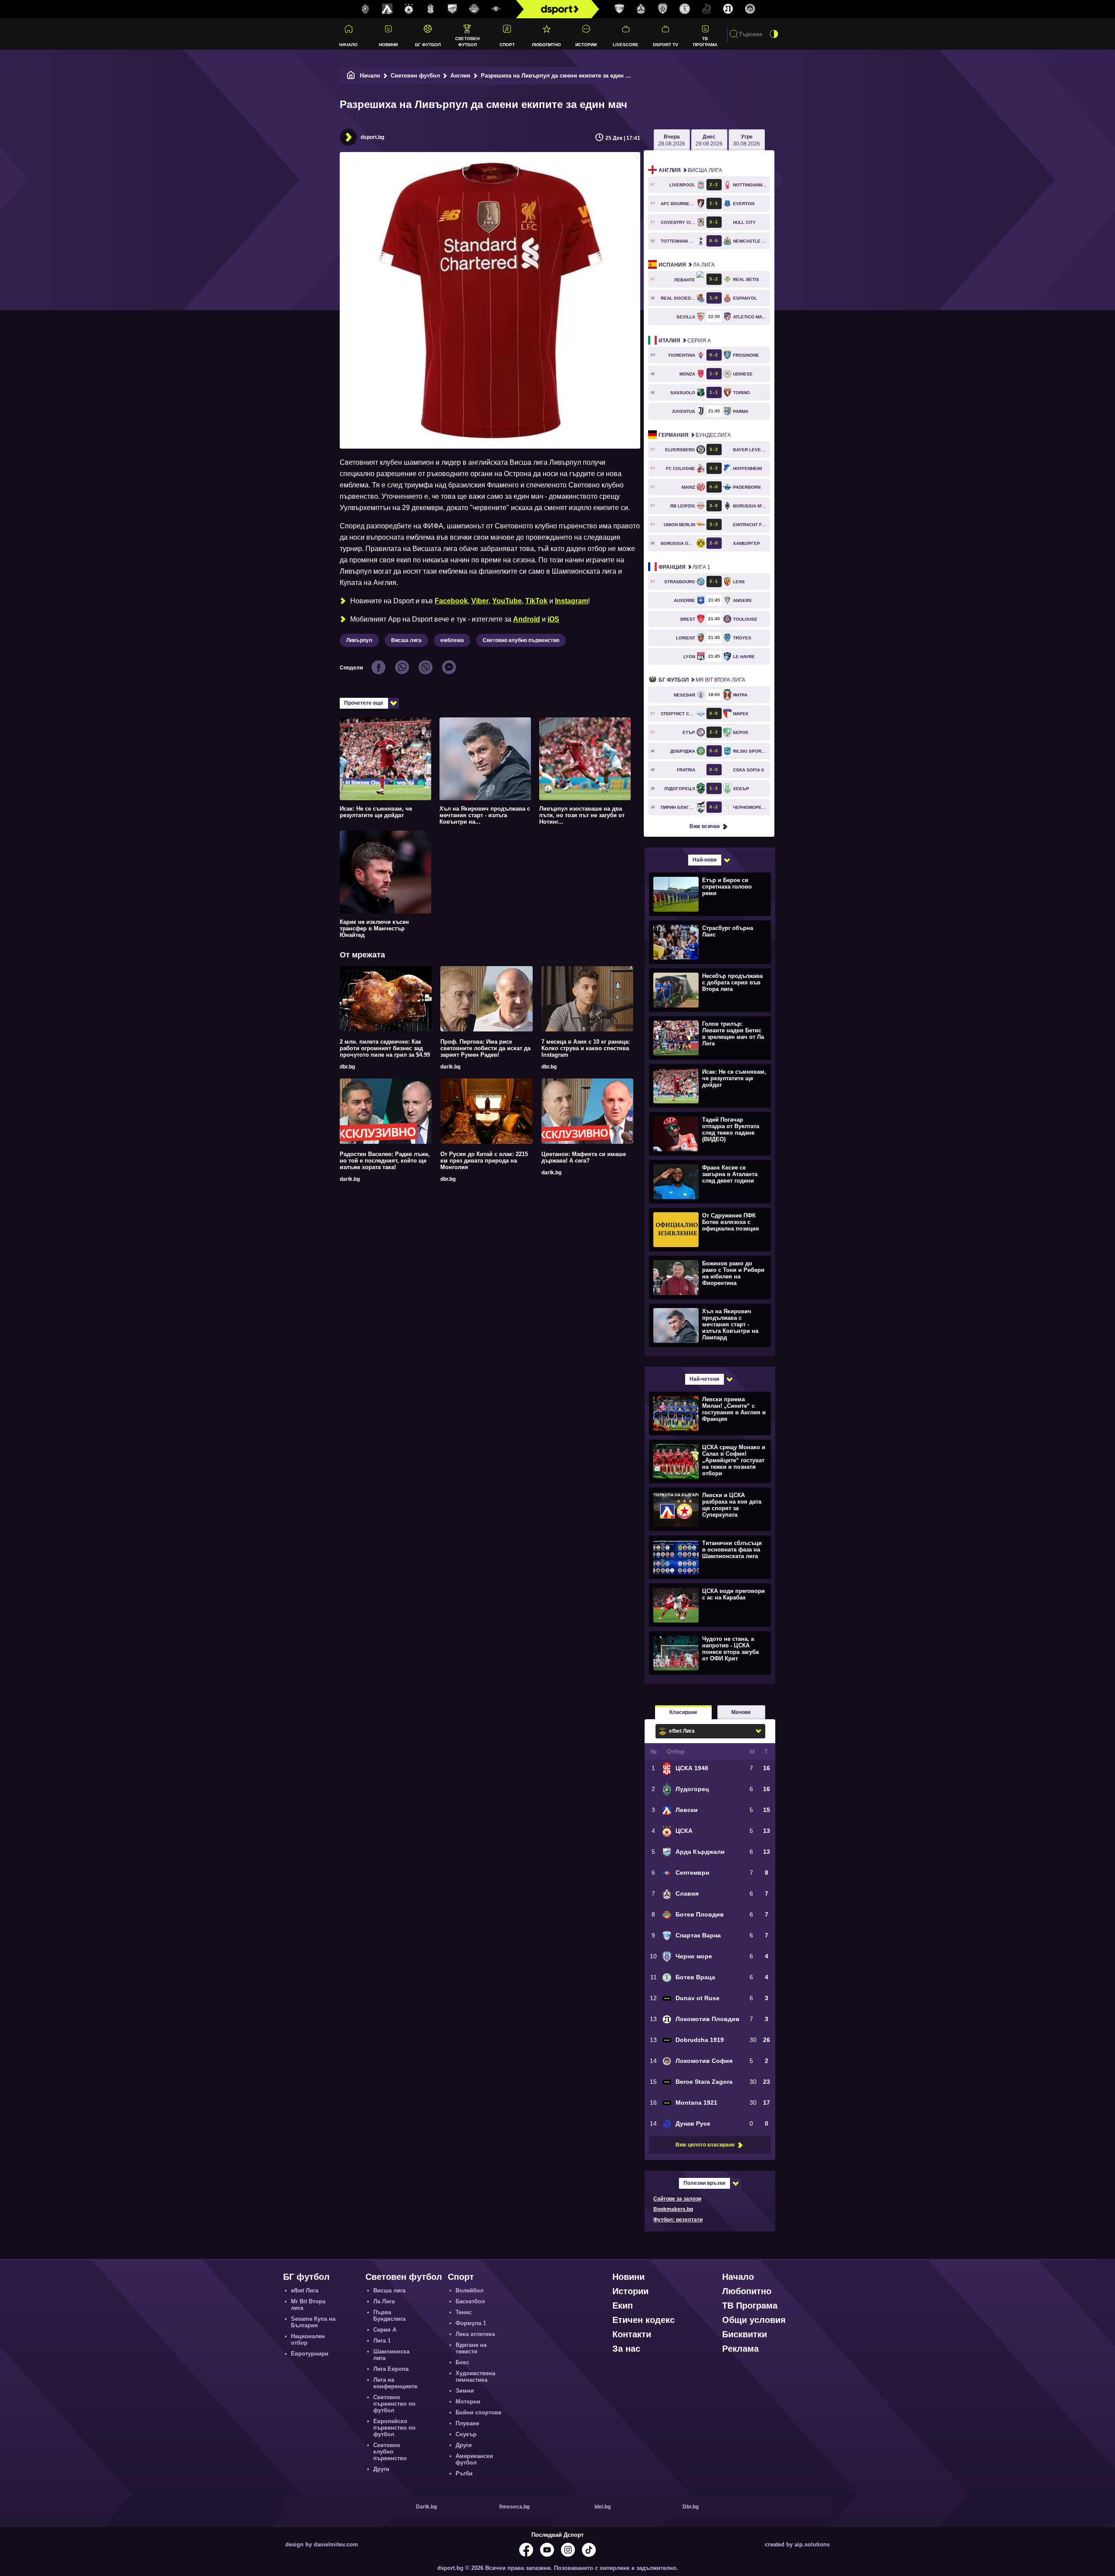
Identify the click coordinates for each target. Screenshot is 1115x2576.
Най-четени (704, 1379)
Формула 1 (471, 2323)
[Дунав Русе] (706, 9)
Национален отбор (308, 2339)
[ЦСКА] (409, 9)
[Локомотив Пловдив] (728, 9)
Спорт (507, 45)
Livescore (626, 45)
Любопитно (546, 45)
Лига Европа (391, 2369)
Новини (388, 45)
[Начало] (351, 76)
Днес (709, 140)
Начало (348, 45)
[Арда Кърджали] (453, 9)
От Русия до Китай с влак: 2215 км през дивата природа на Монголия (484, 1161)
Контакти (632, 2334)
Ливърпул (359, 640)
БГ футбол (428, 45)
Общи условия (754, 2320)
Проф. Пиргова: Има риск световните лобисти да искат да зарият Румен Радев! (485, 1048)
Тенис (464, 2312)
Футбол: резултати (678, 2220)
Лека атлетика (475, 2334)
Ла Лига (687, 265)
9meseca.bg (514, 2507)
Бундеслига (695, 435)
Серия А (685, 341)
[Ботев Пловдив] (474, 9)
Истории (586, 45)
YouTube (507, 601)
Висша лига (406, 640)
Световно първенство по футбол (394, 2404)
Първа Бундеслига (389, 2316)
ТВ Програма (705, 41)
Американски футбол (474, 2459)
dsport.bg (372, 137)
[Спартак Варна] (619, 9)
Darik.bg (426, 2507)
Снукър (466, 2434)
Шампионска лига (391, 2355)
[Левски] (387, 9)
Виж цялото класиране (705, 2145)
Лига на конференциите (395, 2383)
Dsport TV (666, 45)
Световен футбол (467, 41)
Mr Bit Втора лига (702, 680)
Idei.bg (603, 2507)
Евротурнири (310, 2354)
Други (381, 2469)
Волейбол (470, 2290)
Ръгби (464, 2473)
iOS (553, 619)
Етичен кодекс (644, 2320)
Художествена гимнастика (475, 2377)
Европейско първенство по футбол (394, 2428)
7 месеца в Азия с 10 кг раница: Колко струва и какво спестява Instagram (586, 1048)
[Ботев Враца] (685, 9)
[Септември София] (496, 9)
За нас (626, 2349)
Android (527, 619)
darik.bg (450, 1067)
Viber (480, 601)
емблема (452, 640)
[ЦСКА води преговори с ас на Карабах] (709, 1605)
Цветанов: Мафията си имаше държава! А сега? (584, 1157)
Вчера (672, 140)
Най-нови (704, 860)
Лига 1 (684, 567)
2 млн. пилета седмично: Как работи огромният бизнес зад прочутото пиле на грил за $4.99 (385, 1048)
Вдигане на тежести (471, 2348)
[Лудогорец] (365, 9)
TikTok (536, 601)
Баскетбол (470, 2301)
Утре (747, 140)
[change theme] (774, 34)
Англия (460, 76)
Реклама (740, 2349)
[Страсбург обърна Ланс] (709, 942)
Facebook (451, 601)
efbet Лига (305, 2290)
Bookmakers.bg (673, 2209)
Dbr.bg (691, 2507)
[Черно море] (663, 9)
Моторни (468, 2402)
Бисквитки (745, 2334)
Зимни (465, 2391)
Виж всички (704, 826)
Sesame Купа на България (313, 2322)
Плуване (467, 2423)
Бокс (462, 2362)
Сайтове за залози (677, 2199)
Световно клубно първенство (521, 640)
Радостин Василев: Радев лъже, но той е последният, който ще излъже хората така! (385, 1161)
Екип (623, 2306)
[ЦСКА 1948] (431, 9)
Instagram (571, 601)
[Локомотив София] (750, 9)
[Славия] (641, 9)
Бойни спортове (478, 2412)
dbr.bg (347, 1067)
